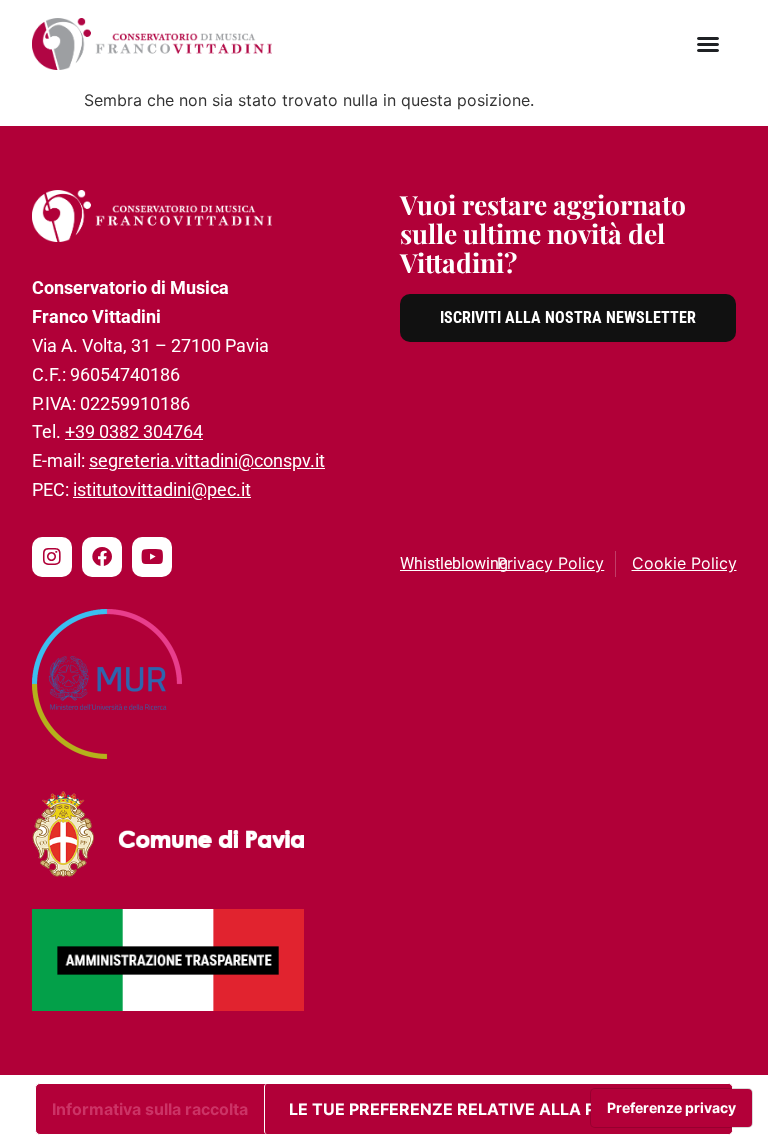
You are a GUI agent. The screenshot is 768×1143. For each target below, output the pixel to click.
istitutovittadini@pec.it (162, 489)
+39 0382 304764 (134, 431)
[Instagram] (52, 557)
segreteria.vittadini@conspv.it (207, 460)
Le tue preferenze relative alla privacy (472, 1109)
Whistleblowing (454, 563)
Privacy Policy (550, 563)
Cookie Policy (684, 563)
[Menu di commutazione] (708, 44)
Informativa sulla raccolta (150, 1109)
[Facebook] (102, 557)
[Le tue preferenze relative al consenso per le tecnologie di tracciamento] (671, 1108)
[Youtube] (152, 557)
